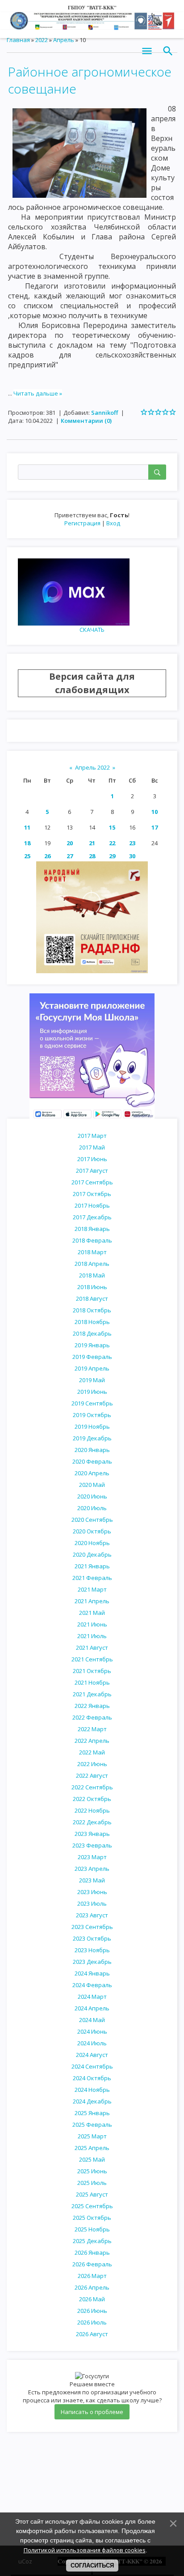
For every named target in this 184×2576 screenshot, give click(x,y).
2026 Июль (92, 2322)
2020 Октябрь (92, 1531)
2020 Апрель (92, 1473)
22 (112, 843)
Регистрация (82, 523)
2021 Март (92, 1589)
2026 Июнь (92, 2311)
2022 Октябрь (92, 1799)
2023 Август (92, 1915)
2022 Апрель (92, 1741)
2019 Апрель (92, 1368)
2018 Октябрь (92, 1310)
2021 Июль (92, 1636)
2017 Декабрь (92, 1217)
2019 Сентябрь (92, 1403)
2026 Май (92, 2299)
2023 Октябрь (92, 1938)
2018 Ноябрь (92, 1322)
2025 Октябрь (92, 2218)
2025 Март (92, 2136)
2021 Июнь (92, 1624)
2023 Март (92, 1857)
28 (92, 856)
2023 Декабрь (92, 1962)
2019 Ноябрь (92, 1426)
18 (27, 843)
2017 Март (92, 1136)
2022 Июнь (92, 1764)
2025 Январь (92, 2113)
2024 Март (92, 1997)
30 (132, 856)
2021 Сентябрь (92, 1659)
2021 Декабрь (92, 1694)
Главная (18, 40)
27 (70, 856)
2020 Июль (92, 1508)
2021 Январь (92, 1566)
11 (27, 827)
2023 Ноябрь (92, 1950)
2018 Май (92, 1275)
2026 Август (92, 2334)
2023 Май (92, 1880)
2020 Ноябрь (92, 1543)
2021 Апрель (92, 1601)
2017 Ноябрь (92, 1205)
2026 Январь (92, 2252)
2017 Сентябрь (92, 1182)
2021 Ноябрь (92, 1682)
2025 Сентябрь (92, 2206)
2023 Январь (92, 1834)
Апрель (64, 40)
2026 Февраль (92, 2264)
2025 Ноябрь (92, 2229)
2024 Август (92, 2055)
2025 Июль (92, 2183)
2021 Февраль (92, 1578)
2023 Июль (92, 1903)
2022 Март (92, 1729)
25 (27, 856)
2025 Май (92, 2159)
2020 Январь (92, 1450)
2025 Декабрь (92, 2241)
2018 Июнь (92, 1287)
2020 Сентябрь (92, 1520)
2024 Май (92, 2020)
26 (47, 856)
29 (112, 856)
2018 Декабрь (92, 1333)
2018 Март (92, 1252)
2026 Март (92, 2276)
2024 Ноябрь (92, 2090)
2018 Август (92, 1299)
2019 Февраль (92, 1357)
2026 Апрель (92, 2287)
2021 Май (92, 1613)
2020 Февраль (92, 1461)
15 (112, 827)
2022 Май (92, 1752)
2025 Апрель (92, 2148)
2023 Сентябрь (92, 1927)
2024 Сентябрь (92, 2066)
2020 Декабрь (92, 1554)
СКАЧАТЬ (92, 630)
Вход (113, 523)
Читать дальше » (38, 393)
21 (92, 843)
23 (132, 843)
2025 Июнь (92, 2171)
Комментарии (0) (86, 421)
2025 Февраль (92, 2125)
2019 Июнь (92, 1392)
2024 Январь (92, 1973)
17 (155, 827)
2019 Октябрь (92, 1415)
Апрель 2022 (92, 767)
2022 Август (92, 1776)
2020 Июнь (92, 1496)
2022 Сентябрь (92, 1787)
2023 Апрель (92, 1869)
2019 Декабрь (92, 1438)
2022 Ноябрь (92, 1810)
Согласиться (92, 2565)
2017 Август (92, 1171)
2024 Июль (92, 2043)
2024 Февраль (92, 1985)
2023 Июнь (92, 1892)
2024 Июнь (92, 2031)
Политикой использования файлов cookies (85, 2550)
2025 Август (92, 2194)
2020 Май (92, 1485)
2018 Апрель (92, 1264)
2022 (42, 40)
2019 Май (92, 1380)
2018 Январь (92, 1229)
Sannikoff (105, 413)
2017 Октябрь (92, 1194)
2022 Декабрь (92, 1822)
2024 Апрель (92, 2008)
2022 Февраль (92, 1717)
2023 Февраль (92, 1845)
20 (70, 843)
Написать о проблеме (92, 2412)
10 (155, 812)
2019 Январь (92, 1345)
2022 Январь (92, 1706)
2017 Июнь (92, 1159)
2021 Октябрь (92, 1671)
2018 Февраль (92, 1240)
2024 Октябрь (92, 2078)
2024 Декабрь (92, 2101)
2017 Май (92, 1147)
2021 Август (92, 1648)
